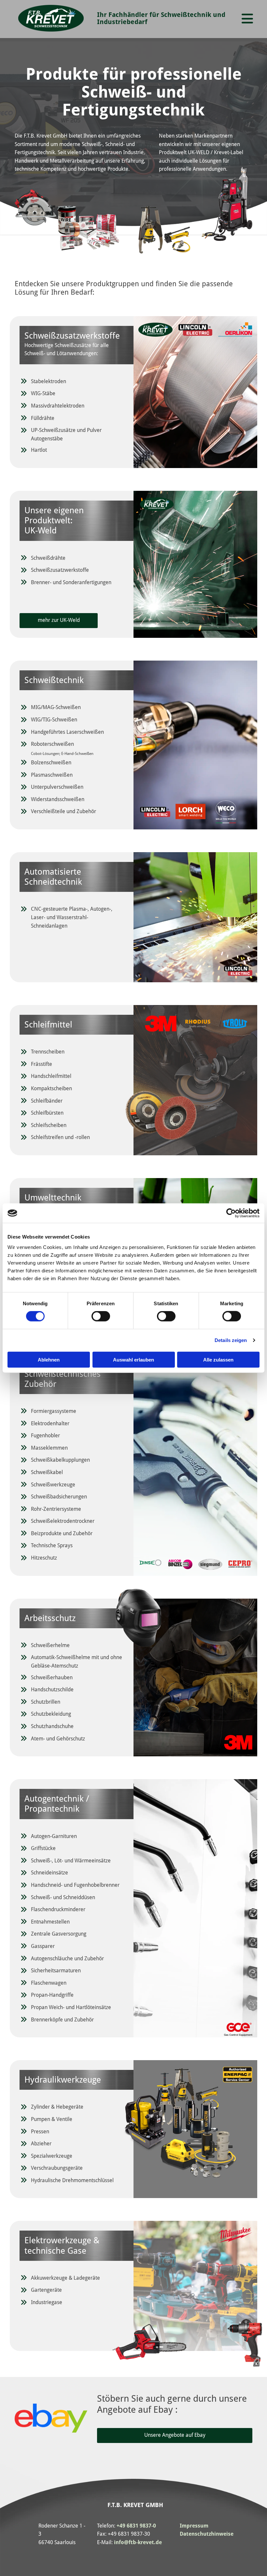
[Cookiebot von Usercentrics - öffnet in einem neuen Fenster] (231, 1213)
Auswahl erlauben (133, 1359)
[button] (247, 19)
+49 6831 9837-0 (136, 2526)
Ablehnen (49, 1359)
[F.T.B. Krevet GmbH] (51, 18)
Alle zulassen (218, 1359)
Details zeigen (231, 1340)
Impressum (194, 2526)
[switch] (101, 1316)
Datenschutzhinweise (207, 2534)
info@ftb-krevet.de (138, 2542)
